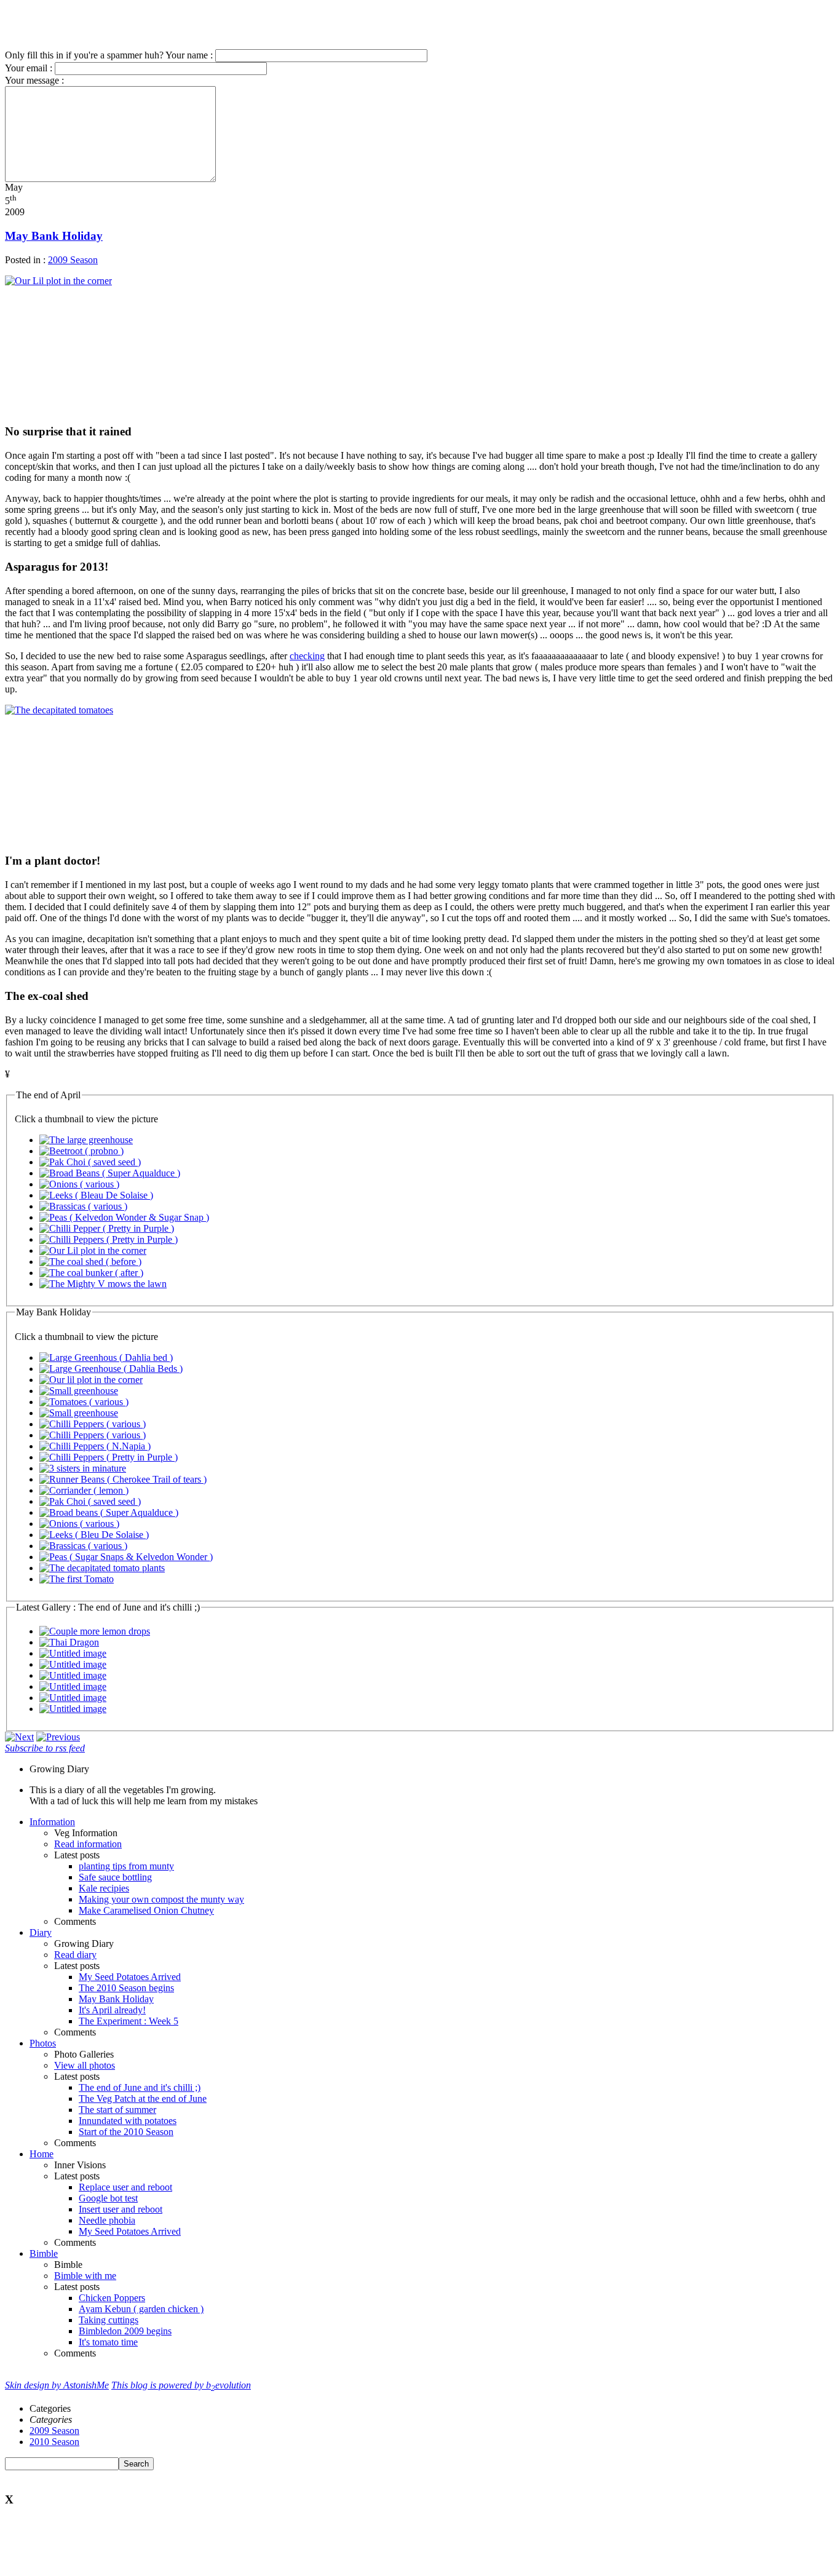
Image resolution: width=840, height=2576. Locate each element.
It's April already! (112, 2010)
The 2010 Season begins (126, 1988)
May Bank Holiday (54, 236)
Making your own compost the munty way (161, 1899)
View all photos (85, 2065)
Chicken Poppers (112, 2298)
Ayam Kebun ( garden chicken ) (141, 2309)
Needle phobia (107, 2220)
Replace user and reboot (125, 2187)
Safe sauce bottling (115, 1877)
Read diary (75, 1955)
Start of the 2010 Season (126, 2132)
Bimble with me (85, 2276)
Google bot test (108, 2198)
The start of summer (117, 2110)
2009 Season (73, 260)
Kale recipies (104, 1888)
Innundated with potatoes (128, 2121)
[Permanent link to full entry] (19, 1737)
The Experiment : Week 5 (129, 2021)
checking (307, 656)
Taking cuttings (109, 2320)
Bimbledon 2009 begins (125, 2331)
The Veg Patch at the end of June (143, 2098)
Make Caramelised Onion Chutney (146, 1910)
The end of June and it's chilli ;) (140, 2087)
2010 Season (54, 2442)
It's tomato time (108, 2342)
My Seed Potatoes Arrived (130, 1977)
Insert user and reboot (121, 2209)
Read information (88, 1844)
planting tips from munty (126, 1866)
